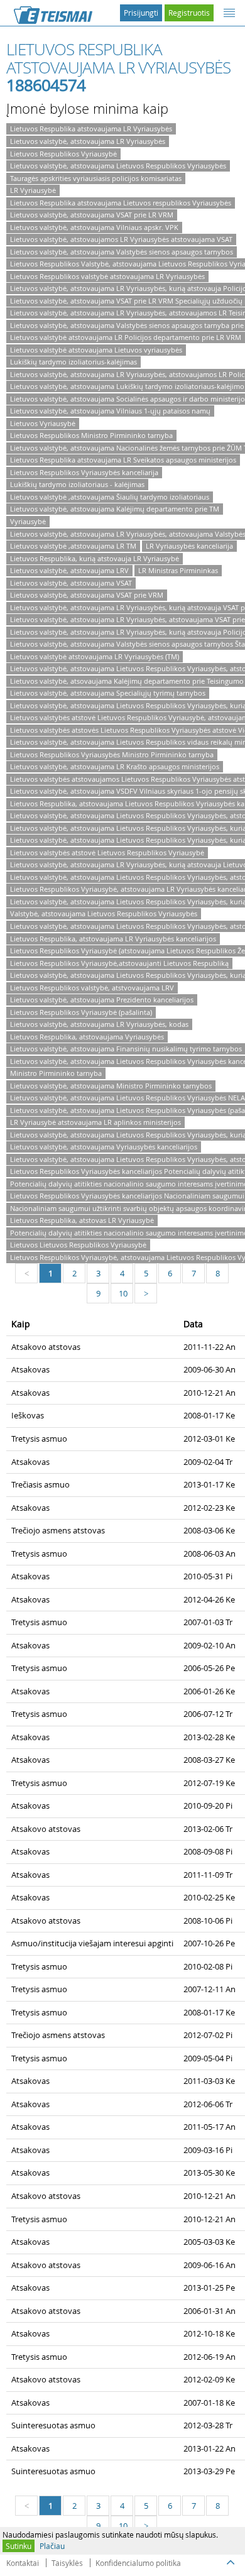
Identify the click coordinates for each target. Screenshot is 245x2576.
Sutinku (19, 2546)
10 (123, 1293)
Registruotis (189, 13)
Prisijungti (141, 13)
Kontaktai (23, 2563)
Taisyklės (67, 2563)
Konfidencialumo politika (138, 2563)
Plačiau (52, 2546)
